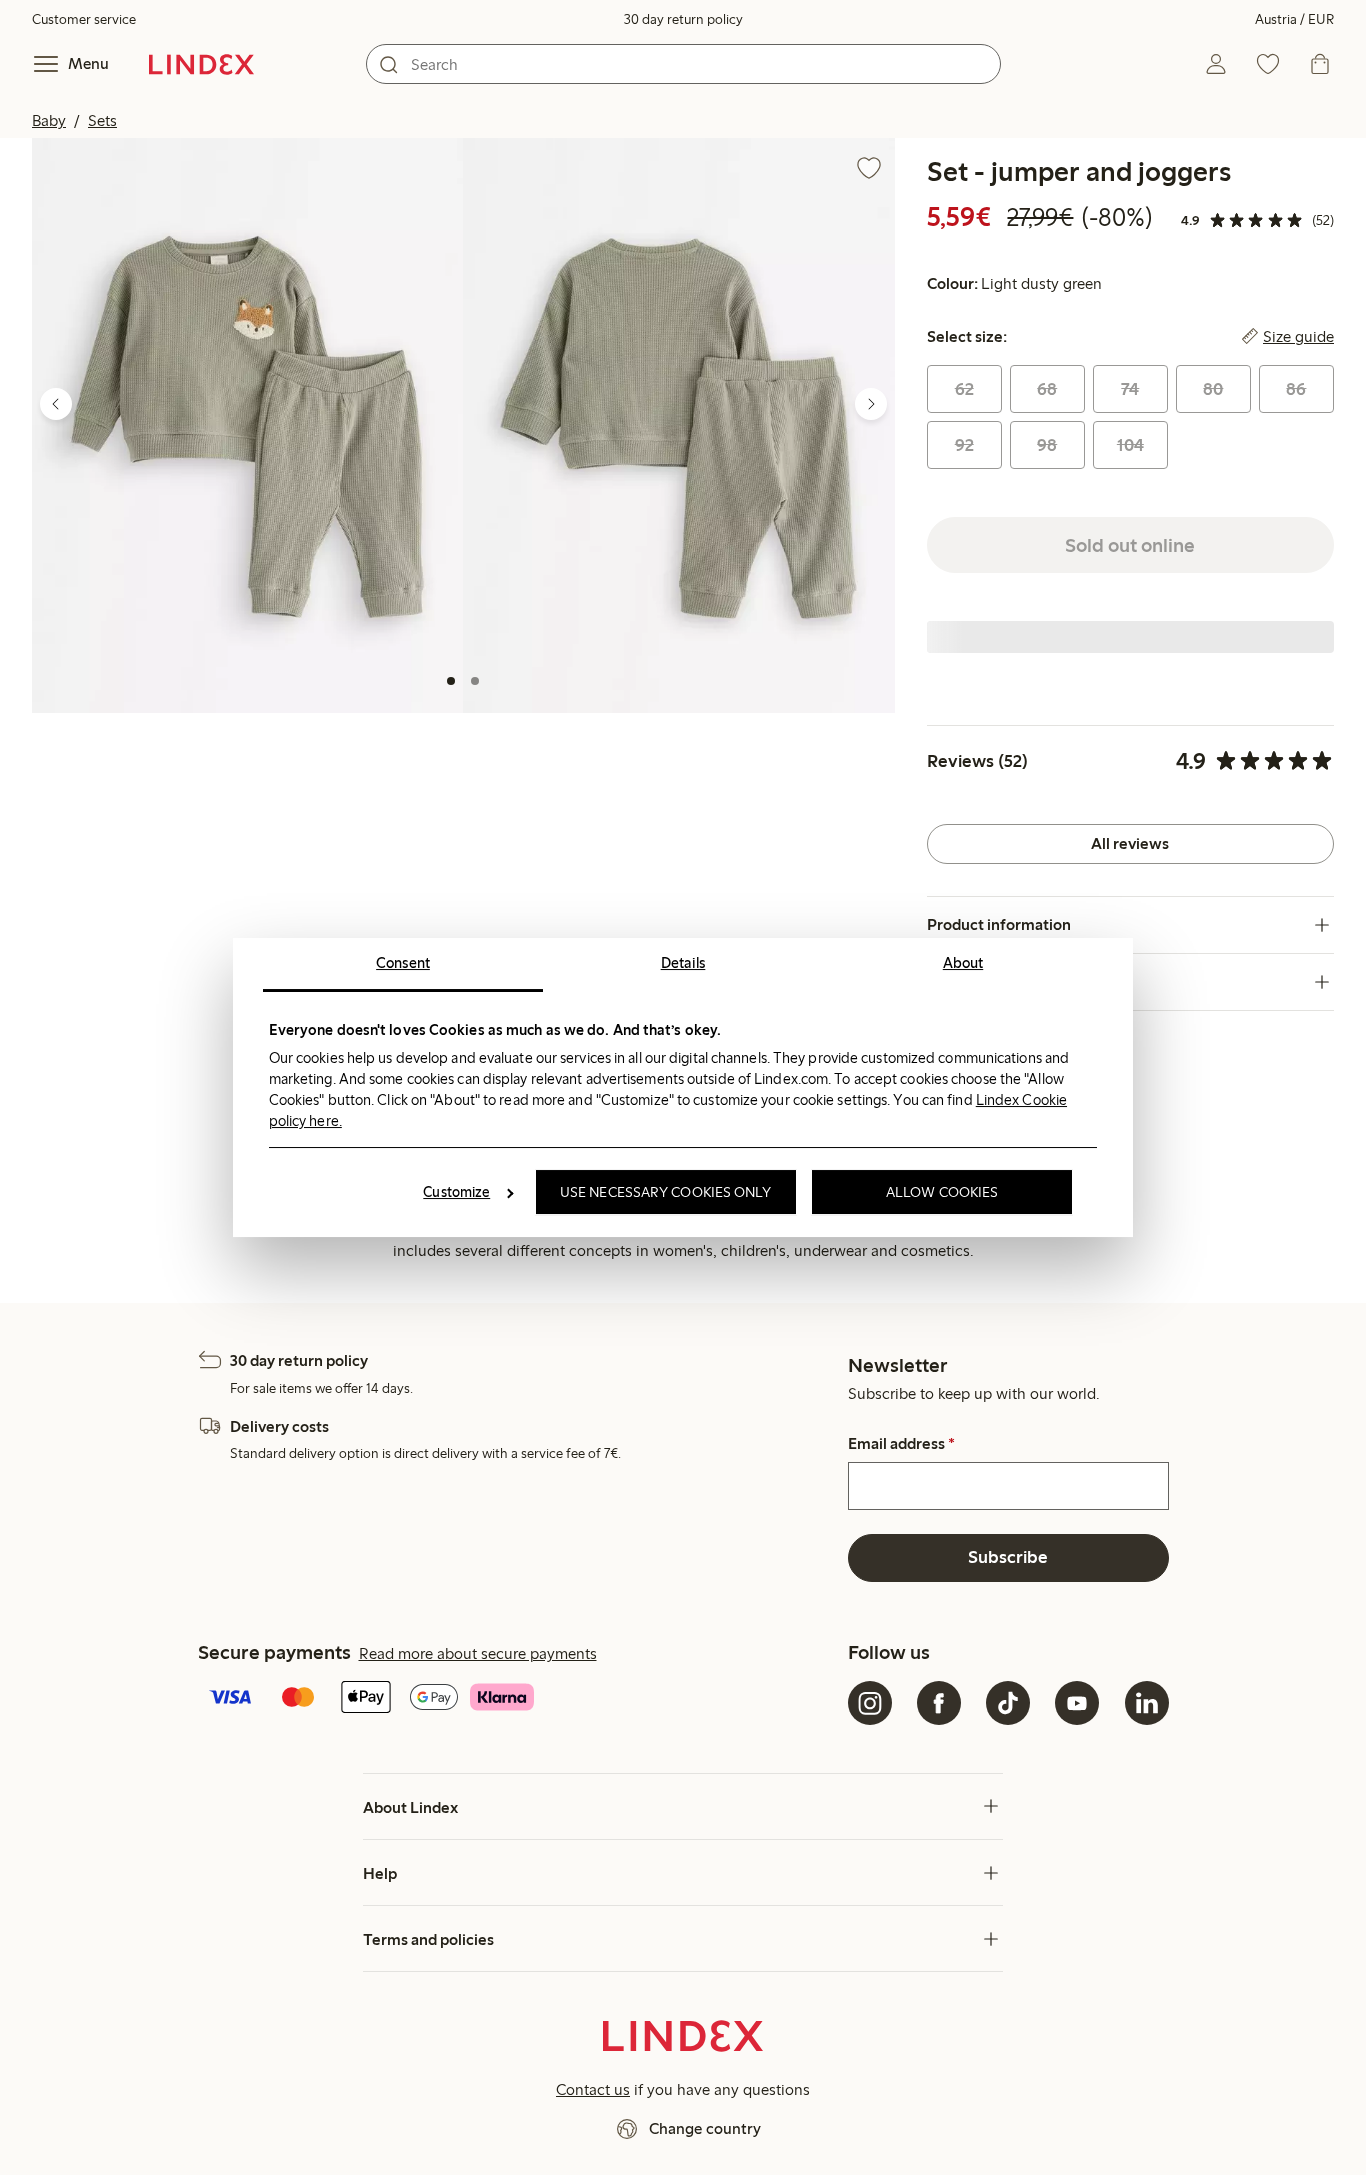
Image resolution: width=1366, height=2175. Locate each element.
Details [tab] (683, 963)
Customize (456, 1192)
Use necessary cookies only (666, 1192)
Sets (102, 120)
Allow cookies (942, 1192)
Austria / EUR (1294, 19)
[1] (451, 681)
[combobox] (683, 64)
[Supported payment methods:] (519, 1699)
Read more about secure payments (478, 1653)
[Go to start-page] (201, 64)
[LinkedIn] (1147, 1703)
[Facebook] (939, 1703)
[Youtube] (1077, 1703)
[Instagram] (870, 1703)
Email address (901, 1444)
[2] (475, 681)
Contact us (593, 2089)
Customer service (84, 19)
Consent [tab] (403, 963)
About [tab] (963, 963)
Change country (705, 2128)
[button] (247, 425)
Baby (49, 120)
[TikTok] (1008, 1703)
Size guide (1298, 337)
